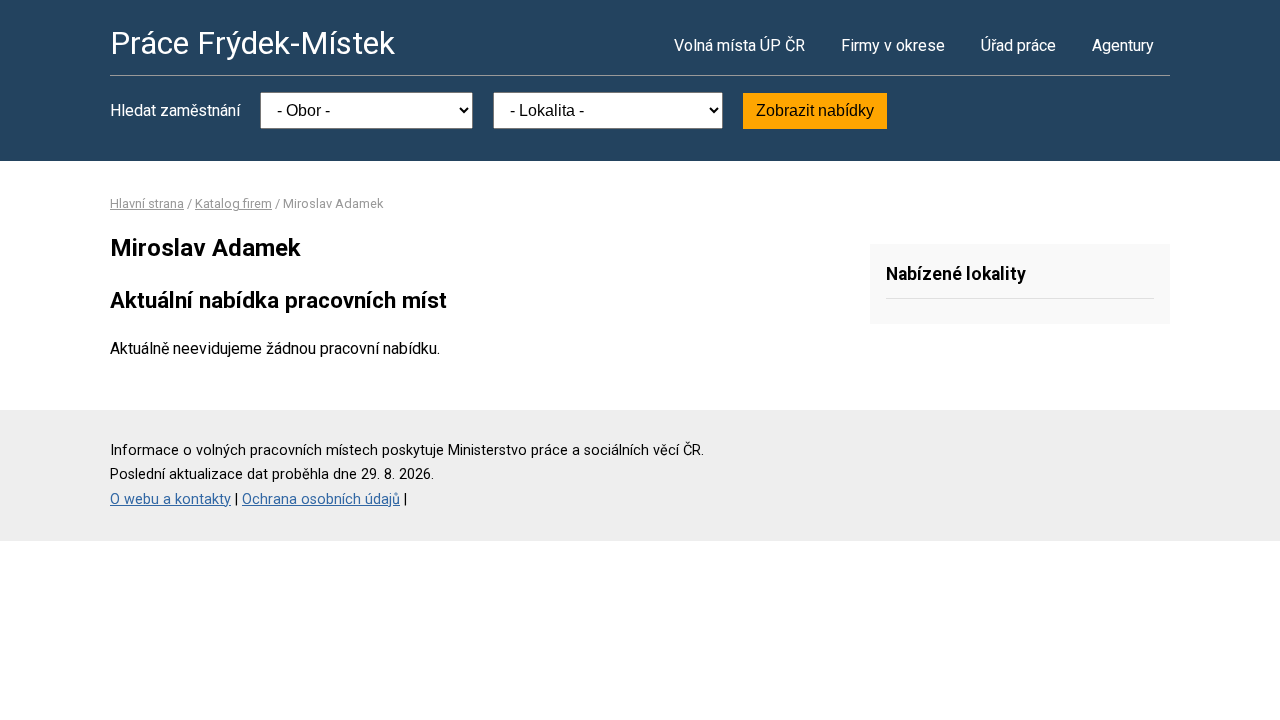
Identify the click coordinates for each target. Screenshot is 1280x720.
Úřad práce (1018, 45)
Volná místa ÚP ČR (739, 45)
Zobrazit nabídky (815, 110)
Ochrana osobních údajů (321, 499)
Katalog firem (233, 203)
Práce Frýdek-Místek (252, 43)
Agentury (1123, 45)
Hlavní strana (147, 203)
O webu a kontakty (170, 499)
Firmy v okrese (893, 45)
